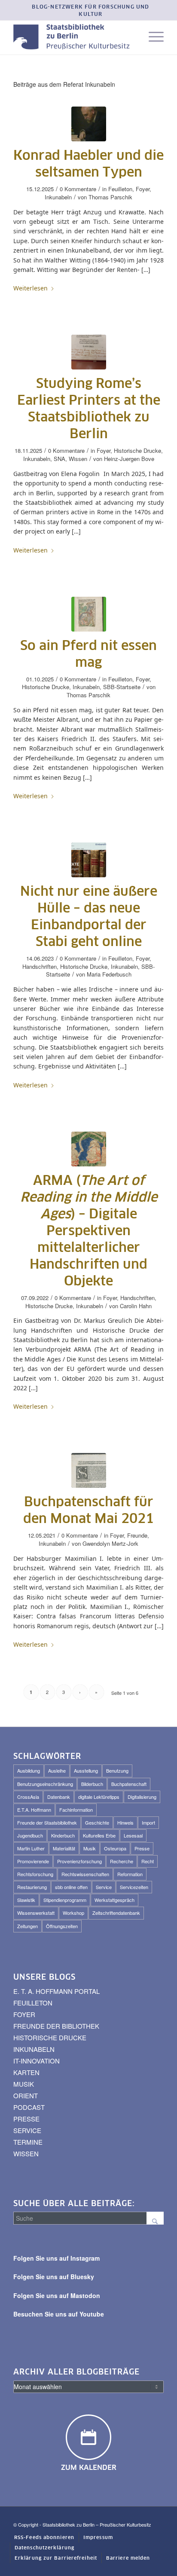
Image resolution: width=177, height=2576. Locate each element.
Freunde (137, 1535)
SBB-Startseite (122, 687)
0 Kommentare (78, 189)
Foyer (143, 189)
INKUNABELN (34, 2049)
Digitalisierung (142, 1797)
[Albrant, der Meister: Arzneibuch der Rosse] (89, 614)
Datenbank (59, 1797)
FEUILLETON (33, 2003)
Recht (148, 1861)
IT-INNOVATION (37, 2061)
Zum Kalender (89, 2468)
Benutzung (117, 1770)
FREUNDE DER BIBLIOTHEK (56, 2026)
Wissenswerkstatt (36, 1913)
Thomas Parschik (110, 197)
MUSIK (24, 2084)
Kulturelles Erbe (99, 1835)
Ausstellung (86, 1770)
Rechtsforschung (35, 1874)
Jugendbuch (30, 1835)
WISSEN (26, 2153)
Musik (90, 1848)
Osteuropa (115, 1848)
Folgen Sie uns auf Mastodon (57, 2295)
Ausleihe (57, 1770)
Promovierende (33, 1861)
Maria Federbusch (109, 974)
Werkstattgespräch (114, 1900)
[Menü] (152, 37)
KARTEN (26, 2072)
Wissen (78, 459)
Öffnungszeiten (62, 1926)
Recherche (122, 1861)
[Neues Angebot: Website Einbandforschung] (89, 860)
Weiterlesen (31, 288)
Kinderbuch (63, 1835)
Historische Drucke (137, 450)
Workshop (73, 1913)
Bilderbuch (92, 1784)
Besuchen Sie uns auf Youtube (59, 2314)
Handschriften (40, 966)
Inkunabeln (58, 197)
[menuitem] (91, 11)
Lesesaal (133, 1835)
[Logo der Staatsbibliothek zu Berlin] (73, 37)
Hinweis (125, 1822)
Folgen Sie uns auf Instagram (56, 2258)
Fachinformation (76, 1810)
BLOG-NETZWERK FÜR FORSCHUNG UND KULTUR (90, 11)
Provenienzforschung (79, 1861)
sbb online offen (71, 1887)
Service (104, 1887)
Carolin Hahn (136, 1306)
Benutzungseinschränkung (45, 1784)
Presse (142, 1848)
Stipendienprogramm (65, 1900)
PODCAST (29, 2107)
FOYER (24, 2014)
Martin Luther (31, 1848)
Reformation (130, 1874)
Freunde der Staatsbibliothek (47, 1822)
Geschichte (97, 1822)
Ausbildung (29, 1770)
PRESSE (26, 2119)
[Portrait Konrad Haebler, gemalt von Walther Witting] (89, 124)
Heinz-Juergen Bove (129, 459)
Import (148, 1822)
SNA (60, 459)
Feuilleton (120, 189)
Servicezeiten (134, 1887)
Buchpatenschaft (129, 1784)
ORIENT (26, 2095)
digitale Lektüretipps (99, 1797)
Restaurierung (32, 1887)
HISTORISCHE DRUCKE (50, 2037)
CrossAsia (28, 1797)
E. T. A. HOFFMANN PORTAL (56, 1991)
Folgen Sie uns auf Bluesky (54, 2277)
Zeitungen (27, 1926)
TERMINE (28, 2142)
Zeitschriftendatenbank (116, 1913)
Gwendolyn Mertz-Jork (110, 1543)
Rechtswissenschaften (85, 1874)
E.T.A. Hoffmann (34, 1810)
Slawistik (26, 1900)
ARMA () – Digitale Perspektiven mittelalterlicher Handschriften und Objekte (89, 1231)
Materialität (64, 1848)
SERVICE (27, 2130)
